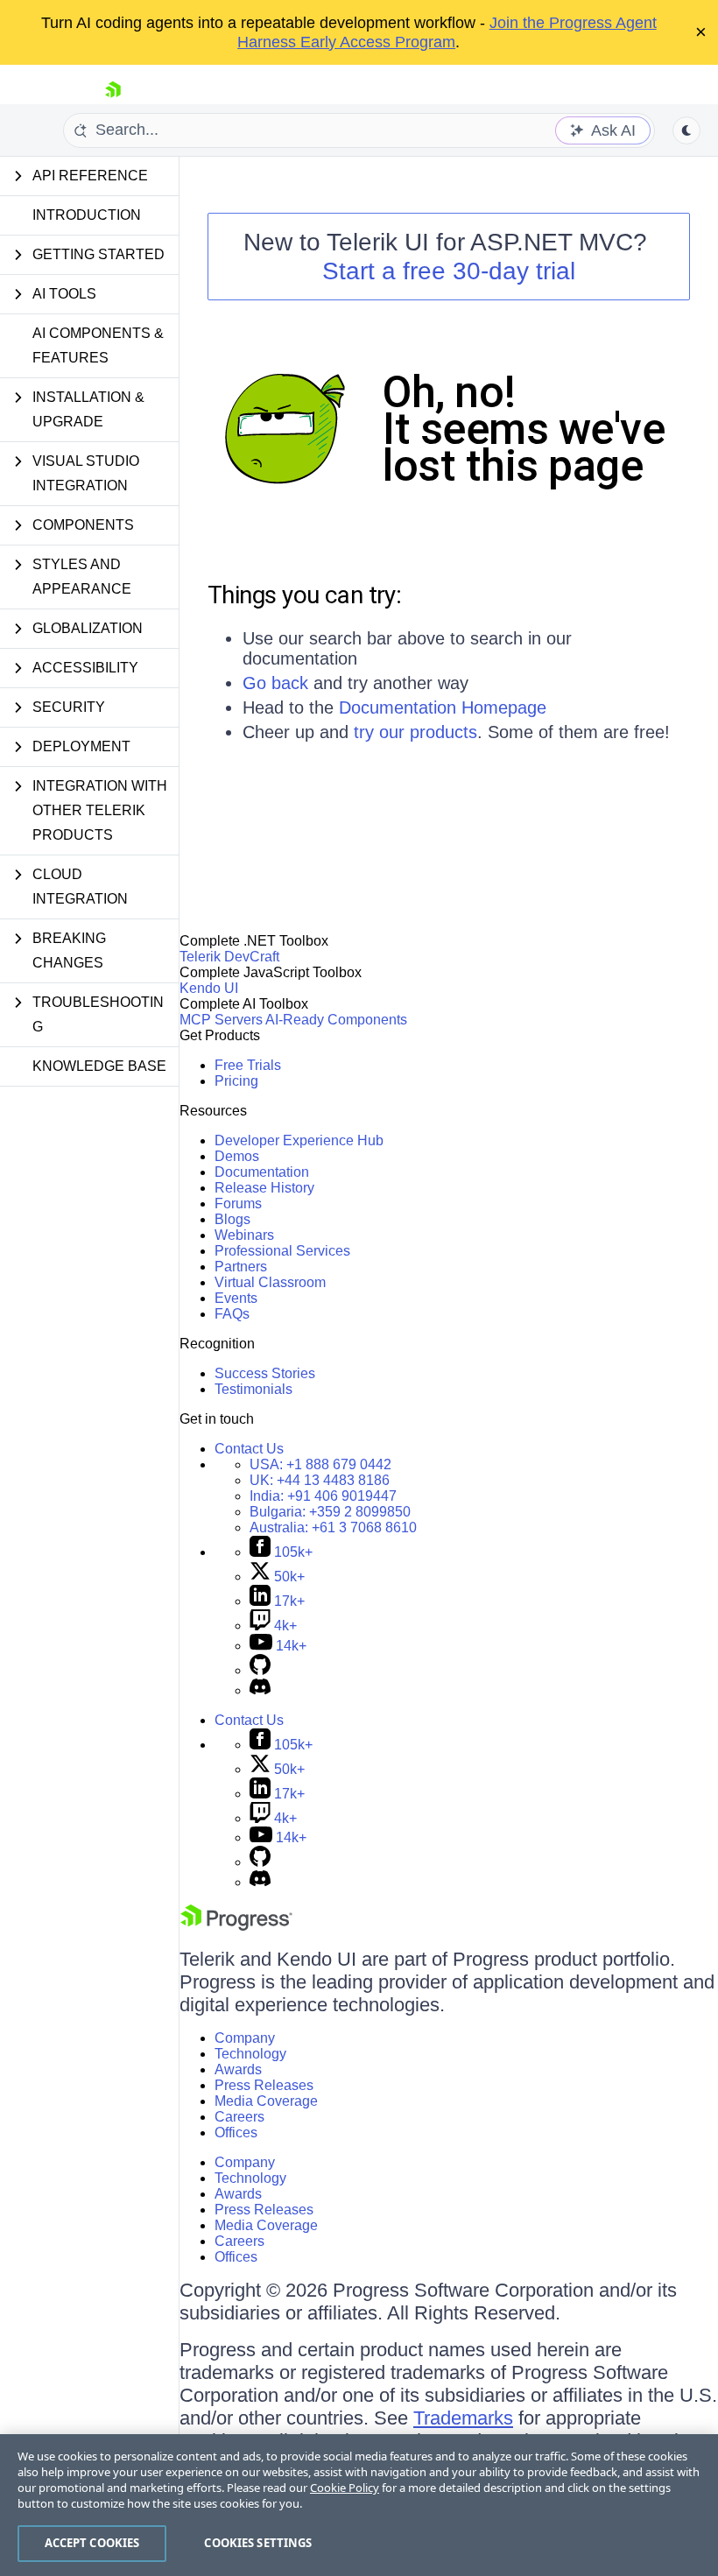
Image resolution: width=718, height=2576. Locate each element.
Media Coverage (266, 2101)
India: (323, 1496)
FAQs (232, 1314)
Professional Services (282, 1251)
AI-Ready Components (336, 1020)
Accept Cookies (92, 2543)
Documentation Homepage (443, 707)
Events (236, 1298)
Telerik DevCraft (229, 957)
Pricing (236, 1081)
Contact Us (249, 1449)
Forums (238, 1204)
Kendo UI (209, 988)
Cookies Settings (258, 2543)
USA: (320, 1464)
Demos (237, 1156)
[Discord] (260, 1690)
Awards (238, 2069)
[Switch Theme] (686, 130)
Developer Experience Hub (299, 1140)
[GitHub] (260, 1670)
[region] (359, 2505)
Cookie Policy (345, 2488)
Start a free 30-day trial (449, 271)
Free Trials (248, 1065)
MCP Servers (221, 1020)
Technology (250, 2054)
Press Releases (264, 2085)
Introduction (87, 215)
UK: (320, 1480)
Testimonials (253, 1389)
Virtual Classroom (270, 1282)
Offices (236, 2133)
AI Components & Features (98, 345)
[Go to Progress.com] (236, 1926)
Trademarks (463, 2418)
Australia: (333, 1527)
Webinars (244, 1235)
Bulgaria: (330, 1512)
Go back (275, 683)
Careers (239, 2117)
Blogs (232, 1219)
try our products (415, 732)
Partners (241, 1267)
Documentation (262, 1172)
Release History (264, 1188)
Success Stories (265, 1373)
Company (245, 2038)
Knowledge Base (99, 1066)
